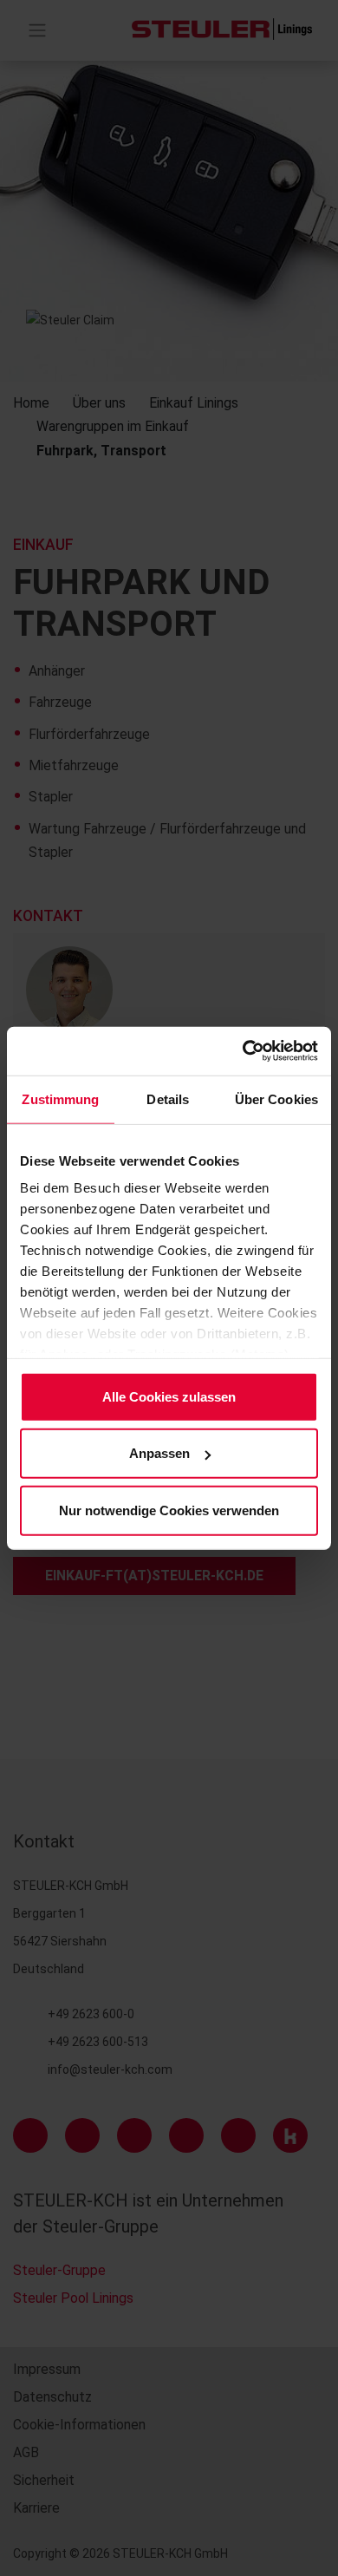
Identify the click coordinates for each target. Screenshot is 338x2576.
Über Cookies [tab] (276, 1098)
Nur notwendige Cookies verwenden (169, 1510)
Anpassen (159, 1453)
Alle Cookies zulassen (169, 1396)
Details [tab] (168, 1098)
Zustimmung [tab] (60, 1098)
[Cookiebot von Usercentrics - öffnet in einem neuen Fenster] (243, 1051)
